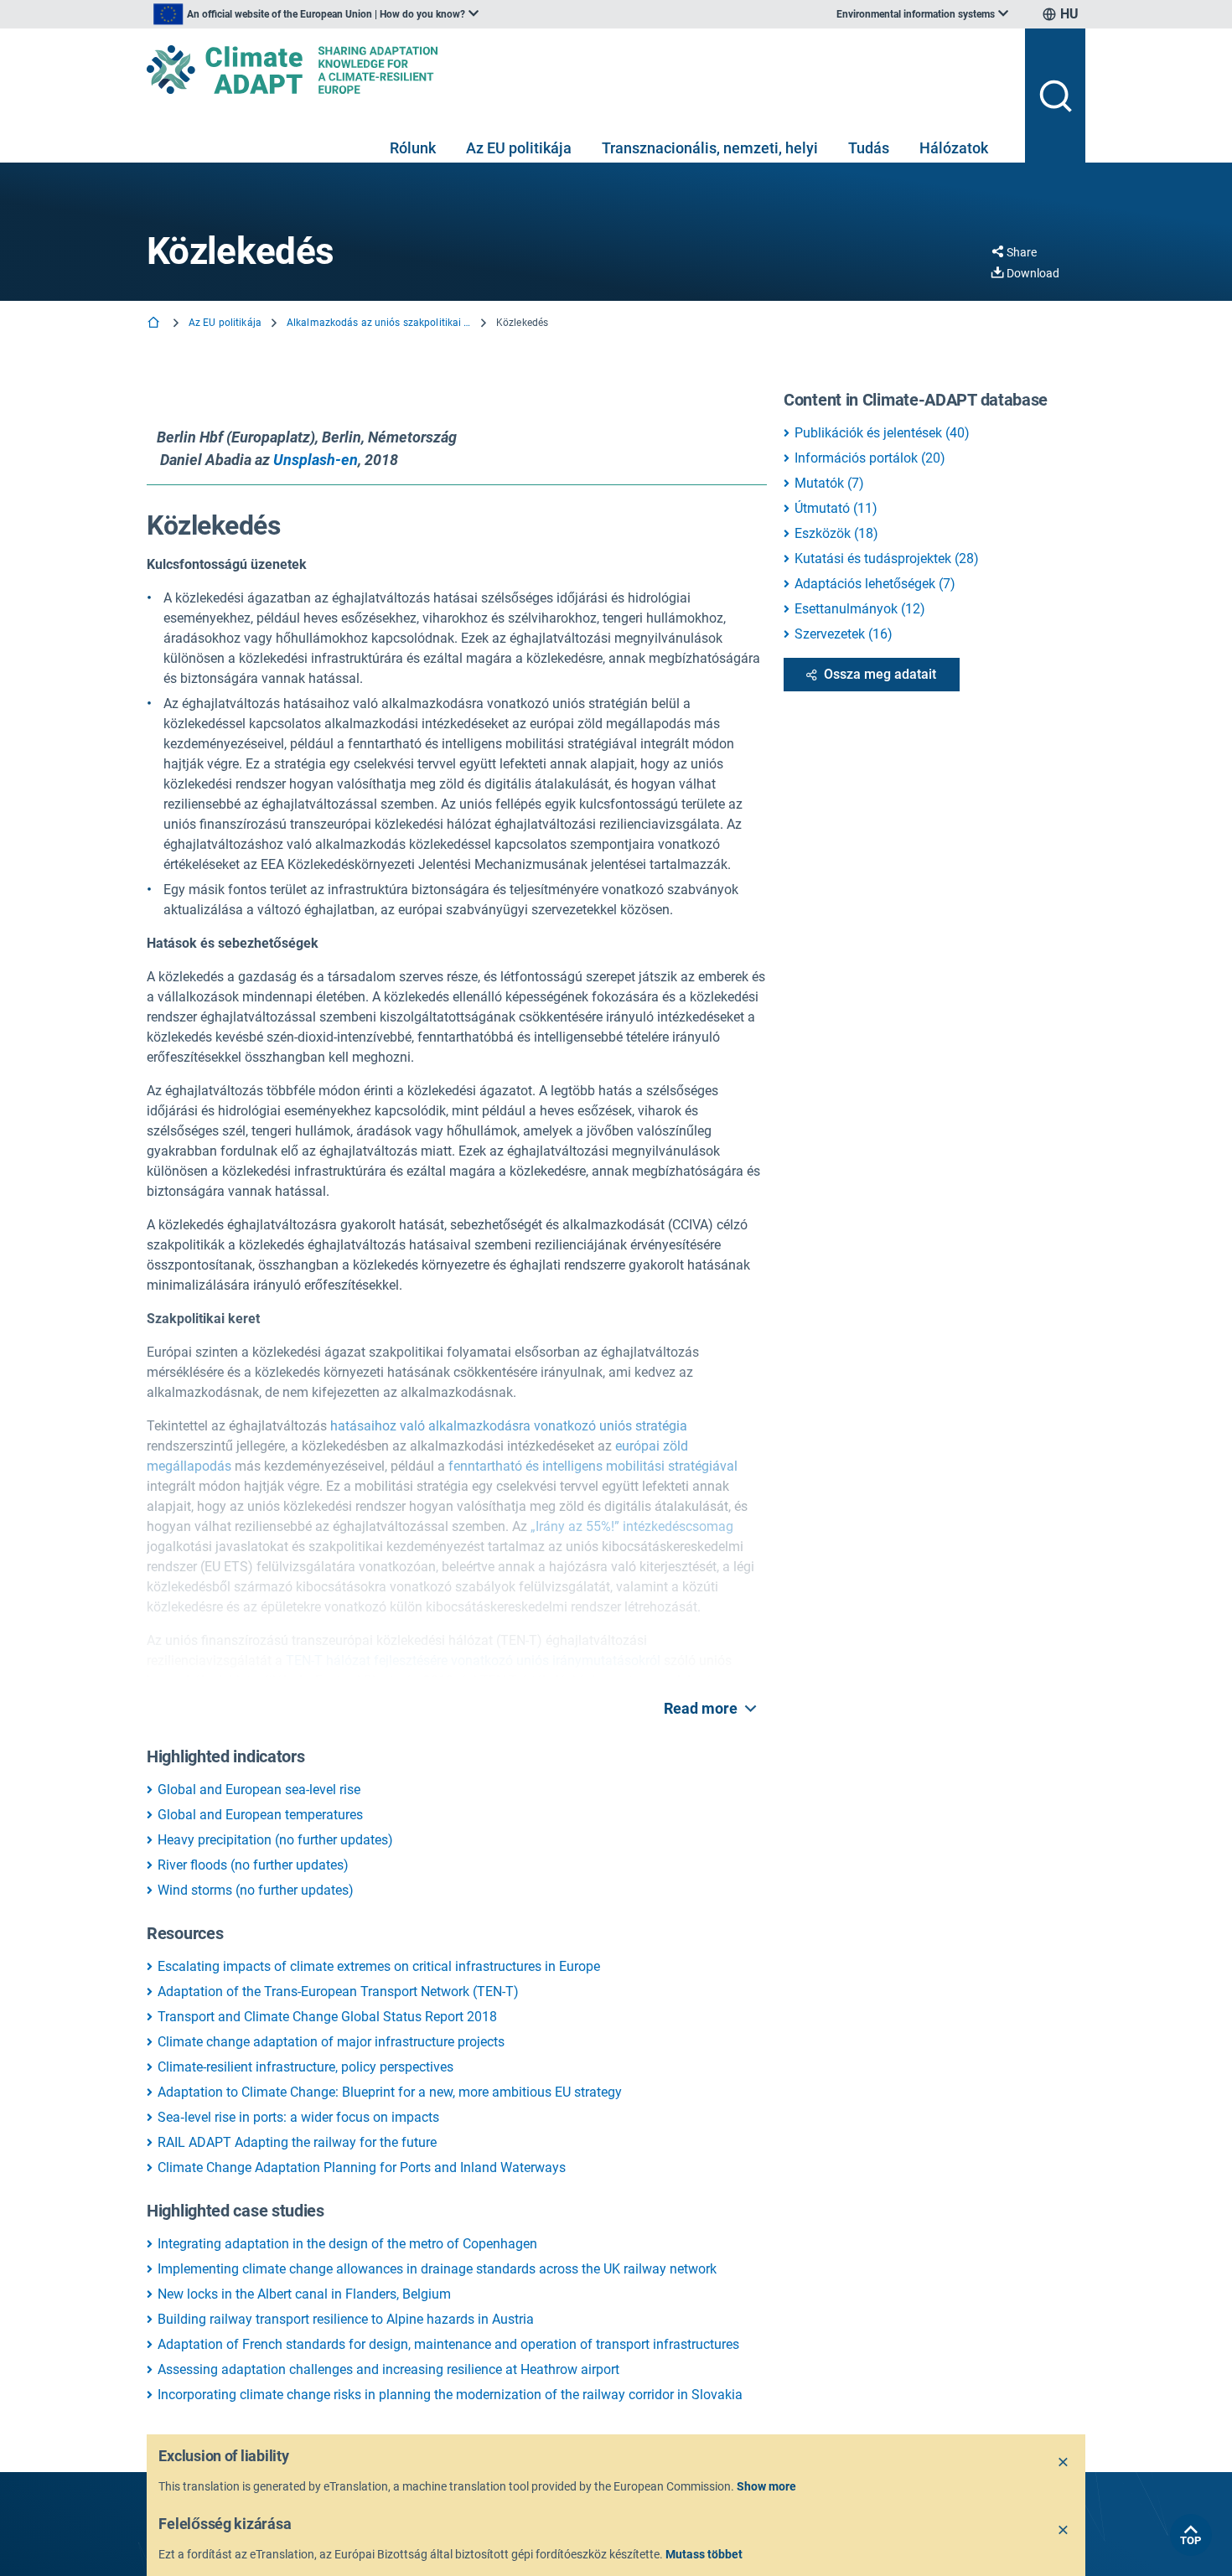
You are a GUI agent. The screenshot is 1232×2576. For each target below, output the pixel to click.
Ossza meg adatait (880, 674)
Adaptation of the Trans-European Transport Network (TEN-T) (338, 1991)
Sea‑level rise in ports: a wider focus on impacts (298, 2117)
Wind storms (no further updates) (256, 1890)
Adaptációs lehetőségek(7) (875, 584)
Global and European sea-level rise (259, 1790)
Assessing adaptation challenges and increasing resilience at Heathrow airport (388, 2369)
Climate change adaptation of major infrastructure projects (331, 2042)
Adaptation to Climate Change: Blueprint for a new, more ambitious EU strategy (390, 2092)
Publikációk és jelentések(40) (882, 433)
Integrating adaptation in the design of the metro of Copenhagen (347, 2244)
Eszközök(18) (836, 533)
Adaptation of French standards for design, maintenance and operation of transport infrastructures (448, 2344)
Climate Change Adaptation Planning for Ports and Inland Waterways (362, 2167)
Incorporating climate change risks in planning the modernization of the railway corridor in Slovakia (450, 2395)
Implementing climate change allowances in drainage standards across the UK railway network (437, 2269)
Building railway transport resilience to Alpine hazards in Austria (346, 2319)
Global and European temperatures (260, 1815)
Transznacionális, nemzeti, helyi (710, 148)
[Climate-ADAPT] (579, 70)
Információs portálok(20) (870, 458)
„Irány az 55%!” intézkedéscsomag (632, 1526)
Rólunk (413, 148)
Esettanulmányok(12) (860, 609)
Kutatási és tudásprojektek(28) (887, 559)
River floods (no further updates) (253, 1865)
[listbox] (316, 14)
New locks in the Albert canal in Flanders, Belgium (304, 2294)
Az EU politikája (519, 148)
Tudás (869, 148)
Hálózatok (954, 148)
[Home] (155, 324)
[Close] (1064, 2463)
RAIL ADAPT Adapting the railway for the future (297, 2142)
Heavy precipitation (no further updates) (275, 1840)
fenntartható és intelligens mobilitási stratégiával (593, 1466)
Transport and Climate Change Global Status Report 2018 (327, 2017)
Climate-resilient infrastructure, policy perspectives (305, 2067)
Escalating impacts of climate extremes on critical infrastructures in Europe (379, 1966)
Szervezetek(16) (844, 634)
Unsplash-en (316, 460)
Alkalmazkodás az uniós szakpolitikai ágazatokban (379, 323)
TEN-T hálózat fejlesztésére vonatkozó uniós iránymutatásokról (473, 1660)
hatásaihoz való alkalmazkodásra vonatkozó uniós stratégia (509, 1426)
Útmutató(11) (836, 508)
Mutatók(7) (829, 483)
